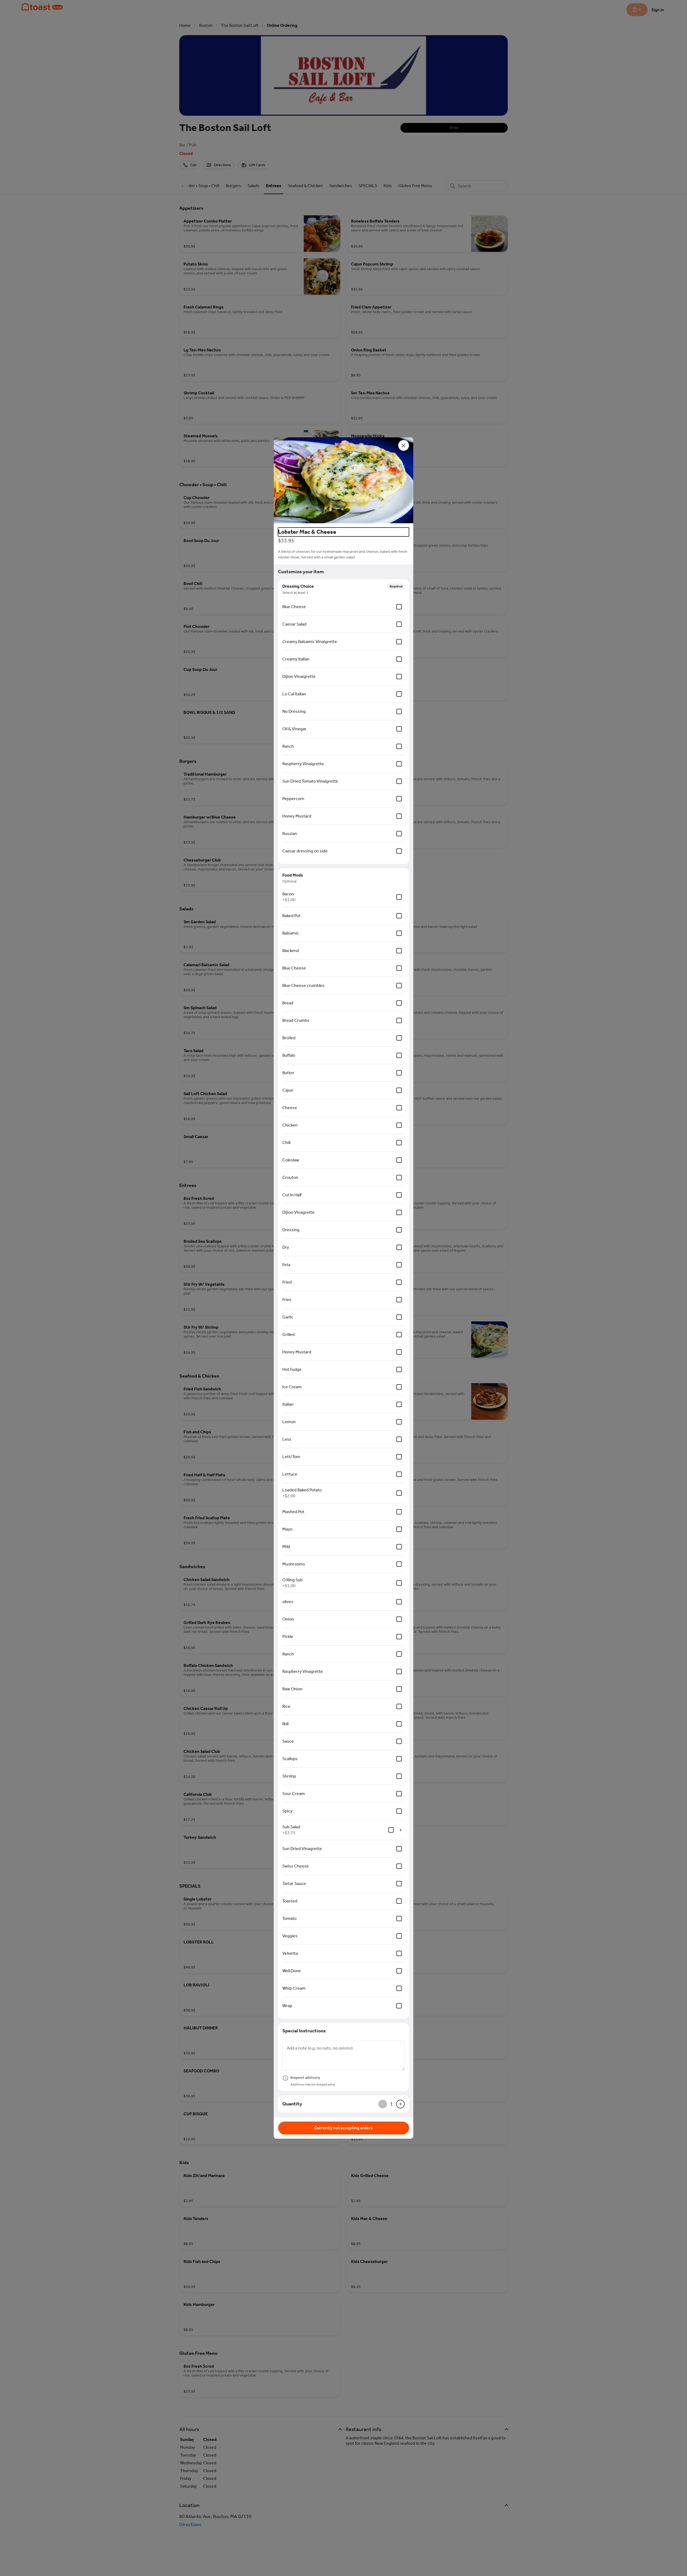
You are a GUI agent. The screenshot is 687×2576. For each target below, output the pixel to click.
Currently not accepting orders (343, 2128)
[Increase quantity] (400, 2104)
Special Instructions (304, 2031)
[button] (343, 480)
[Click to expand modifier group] (401, 1830)
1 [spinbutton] (392, 2104)
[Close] (404, 445)
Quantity (292, 2104)
